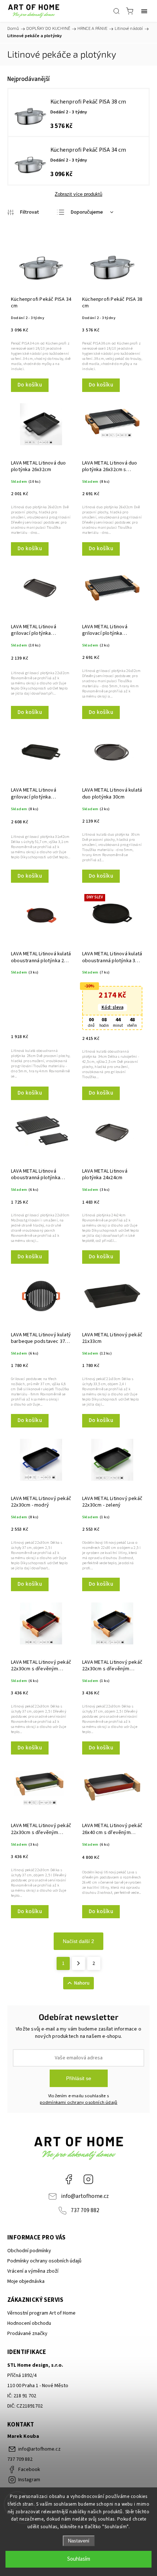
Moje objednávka (26, 2281)
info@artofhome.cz (85, 2196)
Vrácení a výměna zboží (33, 2271)
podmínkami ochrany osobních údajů (79, 2102)
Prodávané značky (27, 2334)
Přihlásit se (79, 2078)
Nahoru (82, 1983)
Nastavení (79, 2541)
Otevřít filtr (23, 213)
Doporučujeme (87, 212)
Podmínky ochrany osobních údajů (44, 2261)
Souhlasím (79, 2559)
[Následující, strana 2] (78, 1963)
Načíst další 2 (78, 1941)
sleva (112, 1007)
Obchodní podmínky (29, 2251)
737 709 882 (85, 2210)
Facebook (69, 2179)
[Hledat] (116, 11)
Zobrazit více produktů (78, 194)
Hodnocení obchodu (29, 2323)
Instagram (88, 2179)
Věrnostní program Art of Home (41, 2313)
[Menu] (144, 11)
